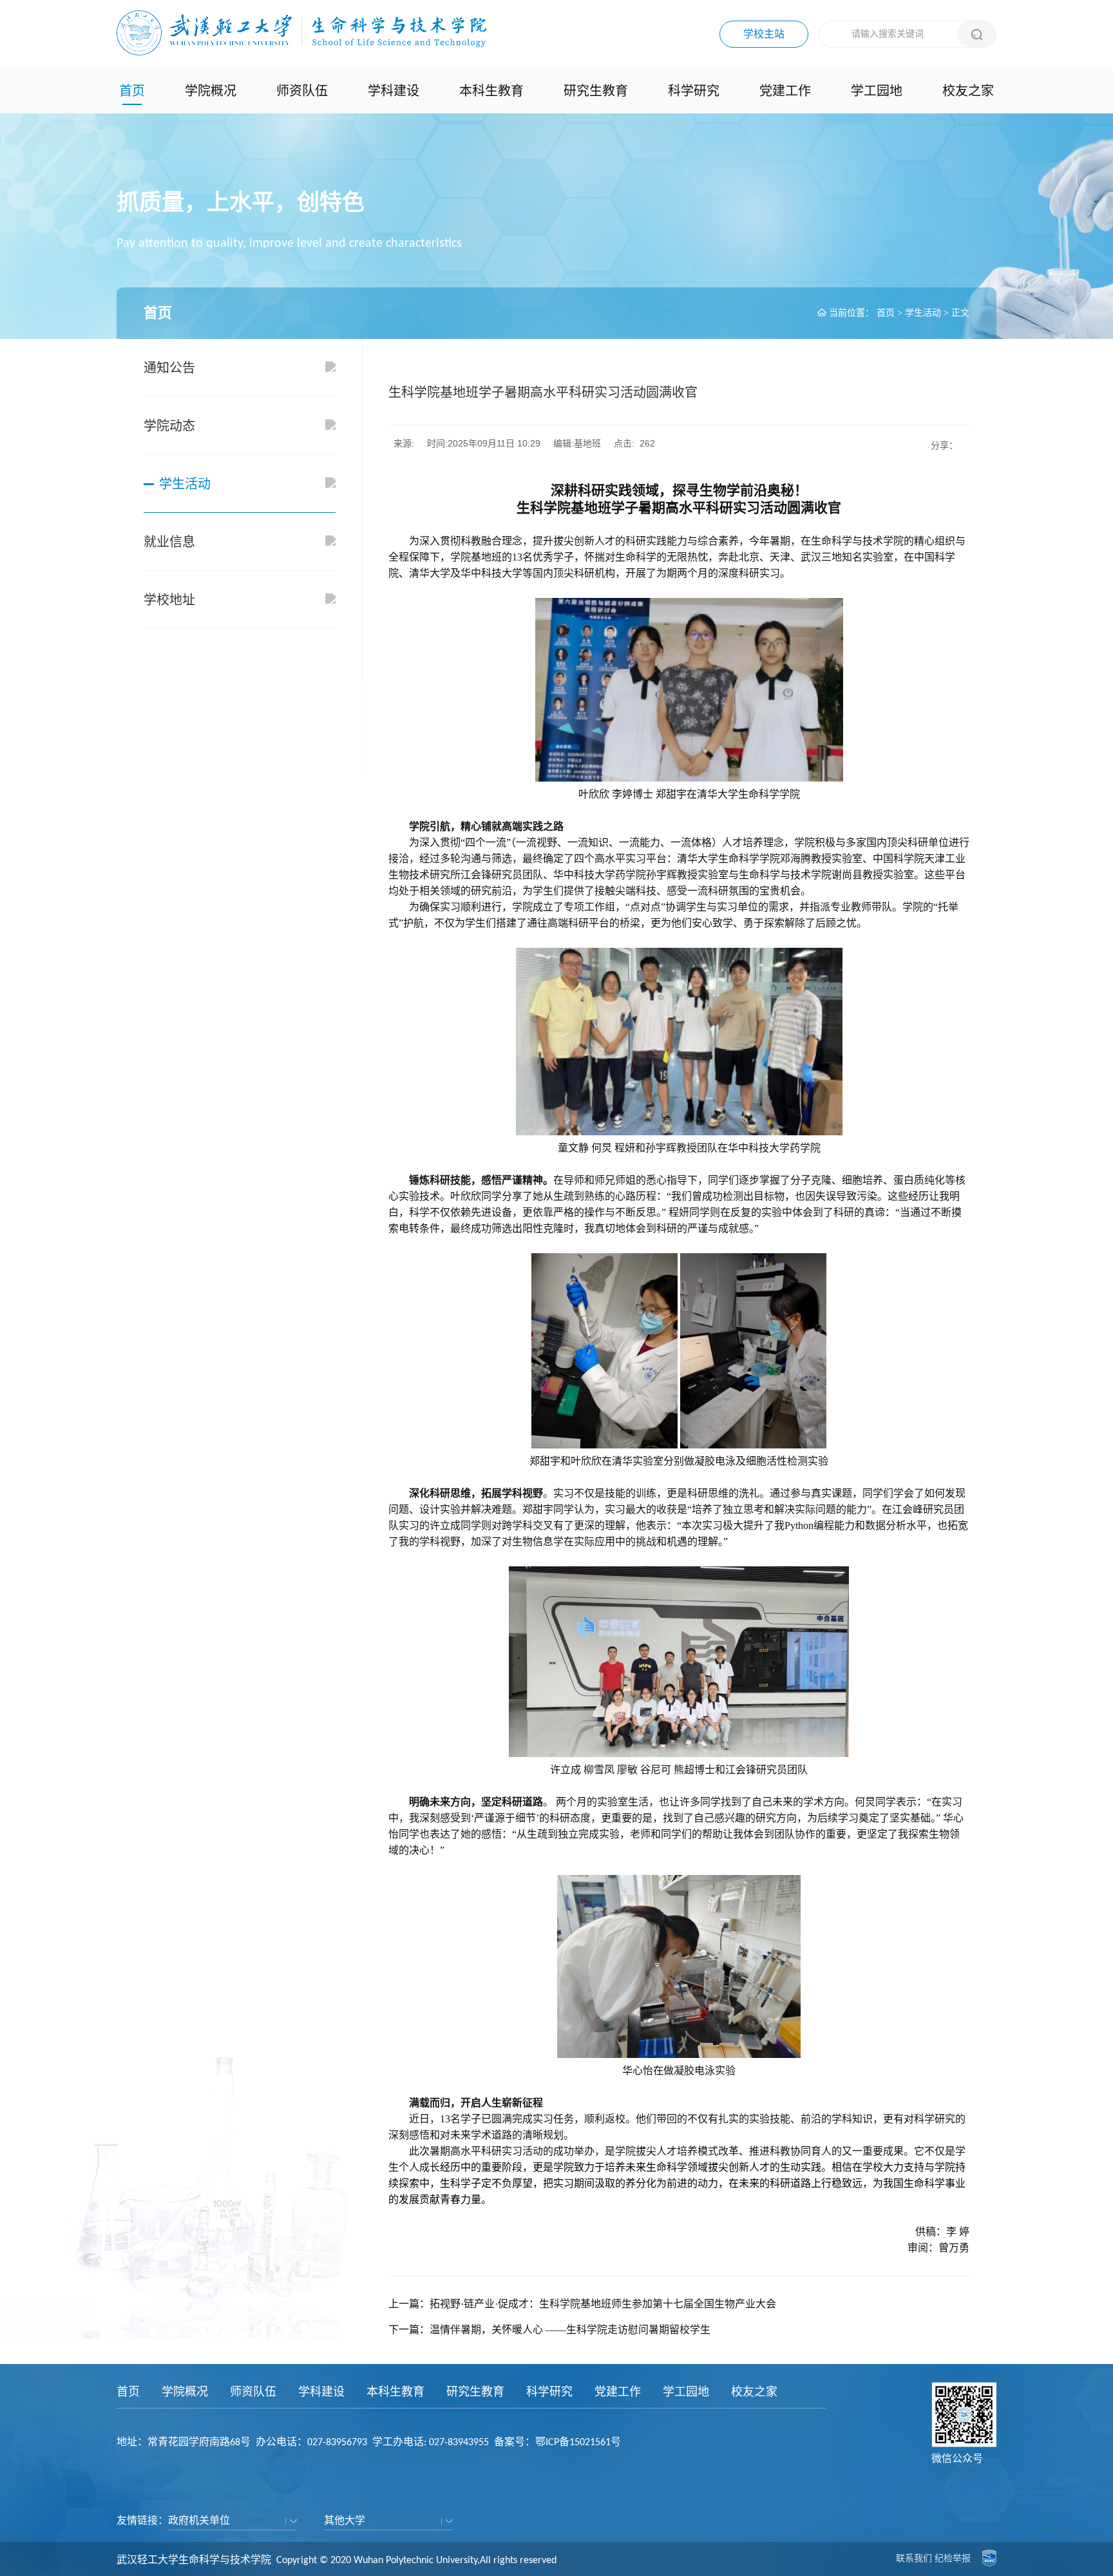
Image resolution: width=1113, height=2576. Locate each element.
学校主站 (764, 34)
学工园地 (877, 91)
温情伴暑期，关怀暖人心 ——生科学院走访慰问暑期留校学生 (570, 2330)
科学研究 (694, 91)
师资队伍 (302, 91)
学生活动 (923, 313)
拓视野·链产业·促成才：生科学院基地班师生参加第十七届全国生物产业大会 (603, 2304)
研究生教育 (596, 91)
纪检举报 (953, 2558)
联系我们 (914, 2558)
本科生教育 (491, 91)
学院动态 (169, 426)
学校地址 (169, 600)
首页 (132, 91)
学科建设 (394, 91)
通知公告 (169, 368)
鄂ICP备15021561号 (578, 2443)
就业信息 (169, 542)
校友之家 (968, 91)
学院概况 (211, 91)
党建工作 (785, 91)
